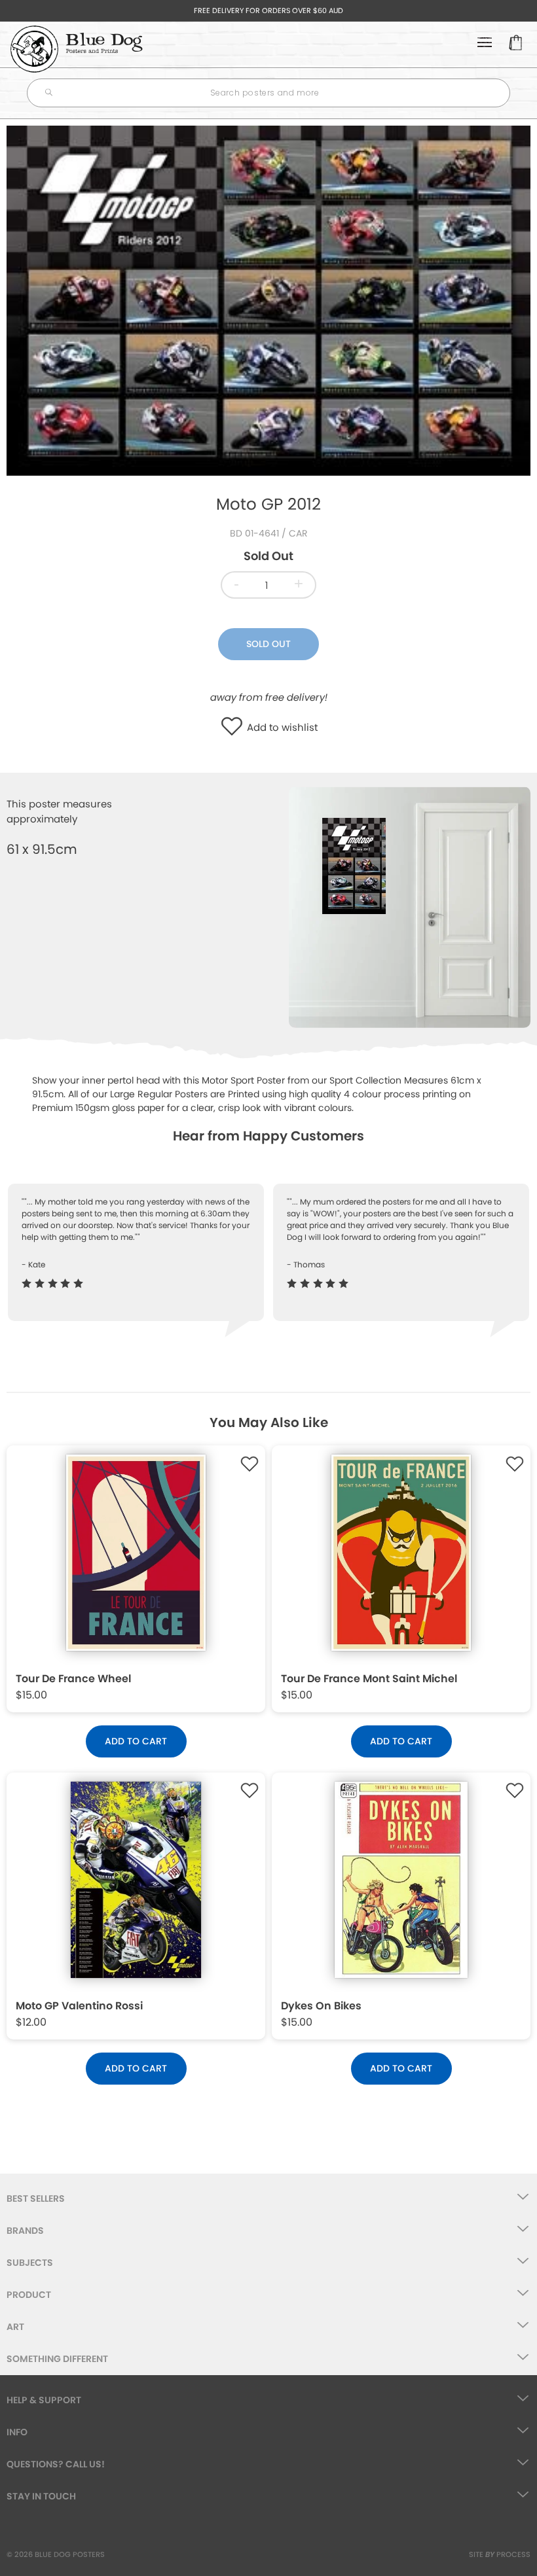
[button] (235, 727)
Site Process (500, 2554)
